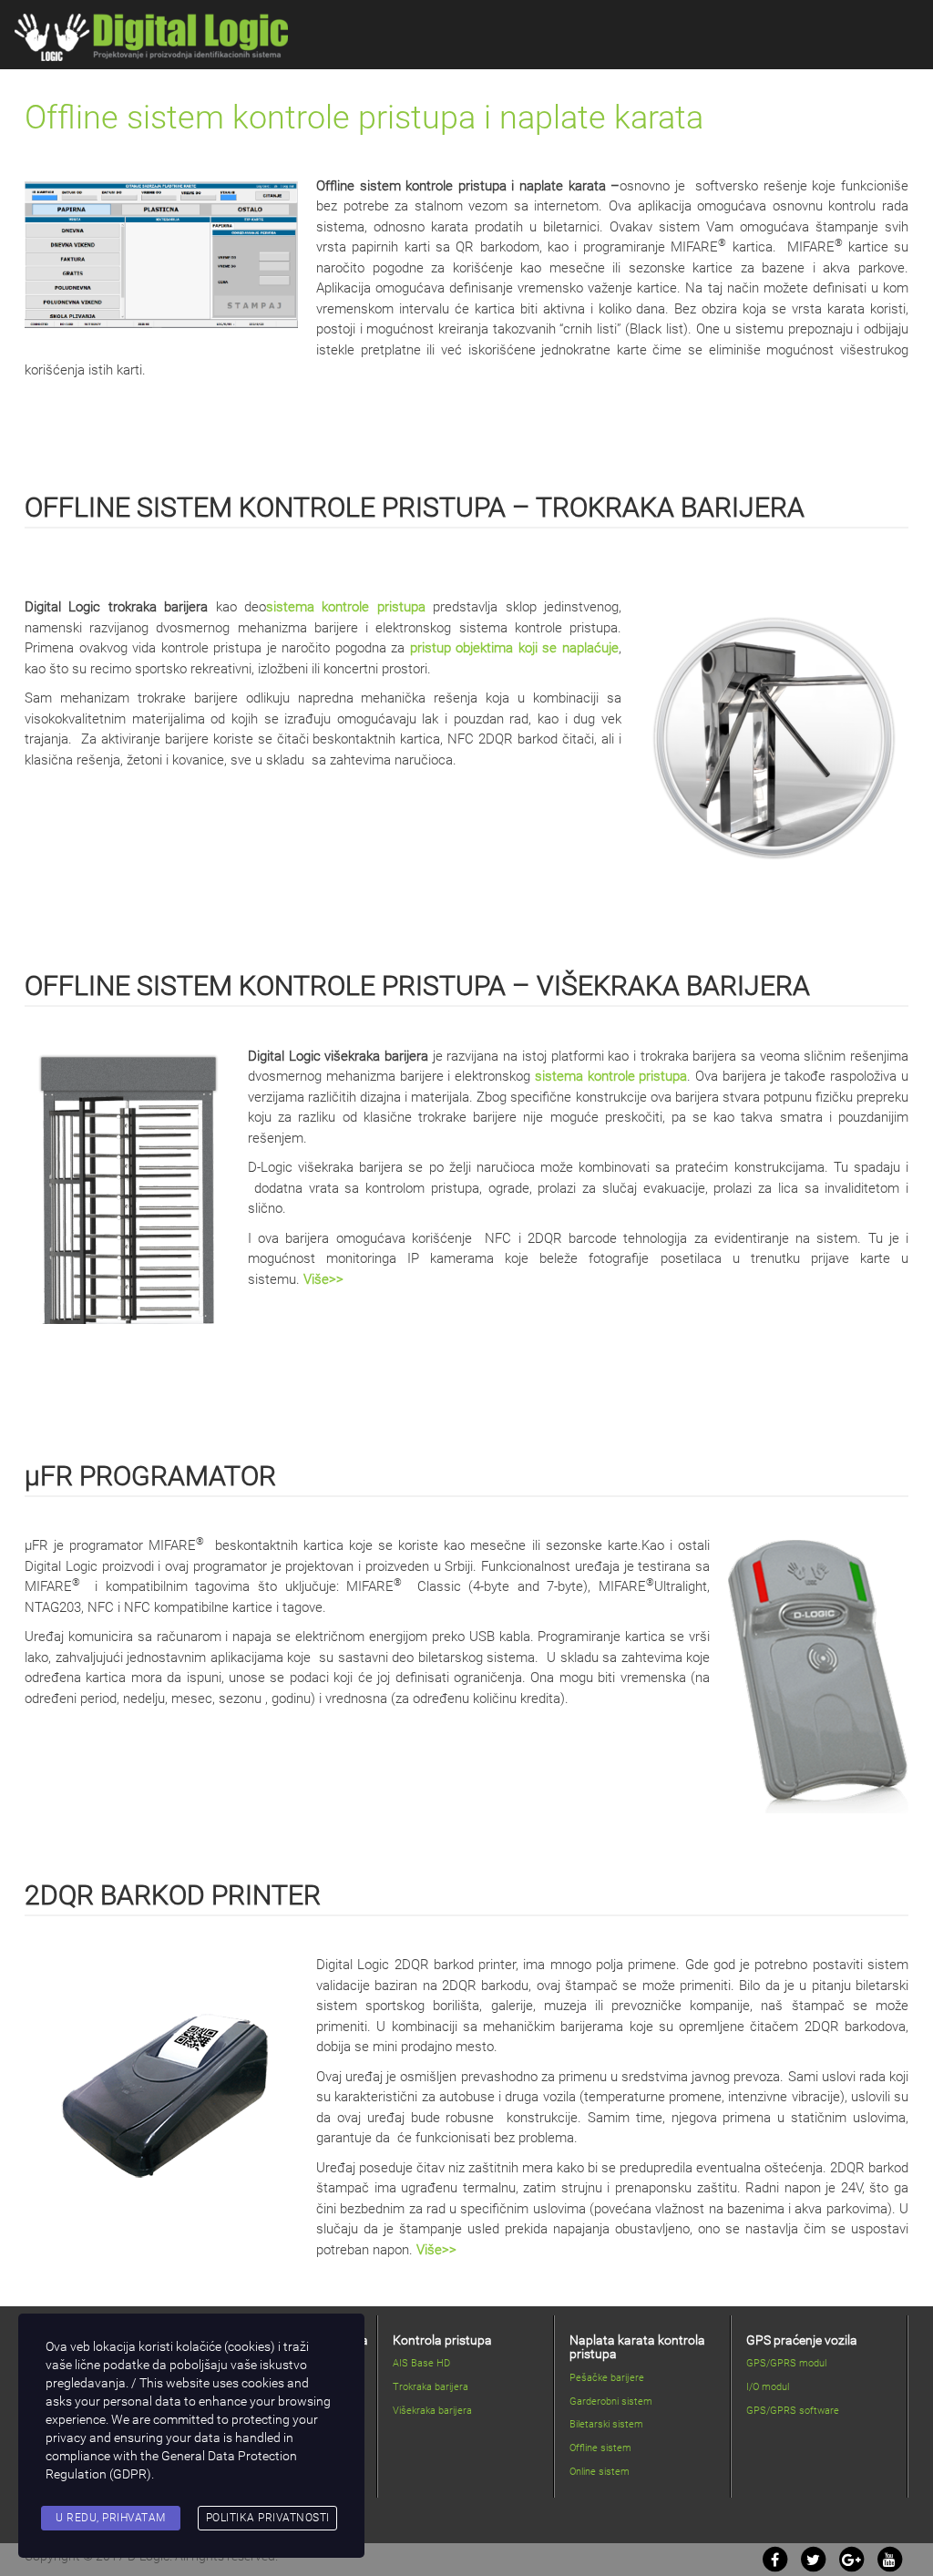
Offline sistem (600, 2448)
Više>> (323, 1279)
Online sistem (600, 2472)
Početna (342, 76)
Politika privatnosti (268, 2518)
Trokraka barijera (431, 2387)
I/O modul (768, 2387)
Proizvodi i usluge (457, 76)
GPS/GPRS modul (786, 2363)
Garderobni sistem (611, 2402)
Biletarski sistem (606, 2424)
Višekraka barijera (432, 2411)
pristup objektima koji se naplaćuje (514, 648)
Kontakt (787, 76)
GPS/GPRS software (793, 2411)
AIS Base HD (421, 2363)
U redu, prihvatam (111, 2518)
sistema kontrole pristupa (346, 607)
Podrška (586, 76)
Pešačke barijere (607, 2378)
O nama (687, 76)
